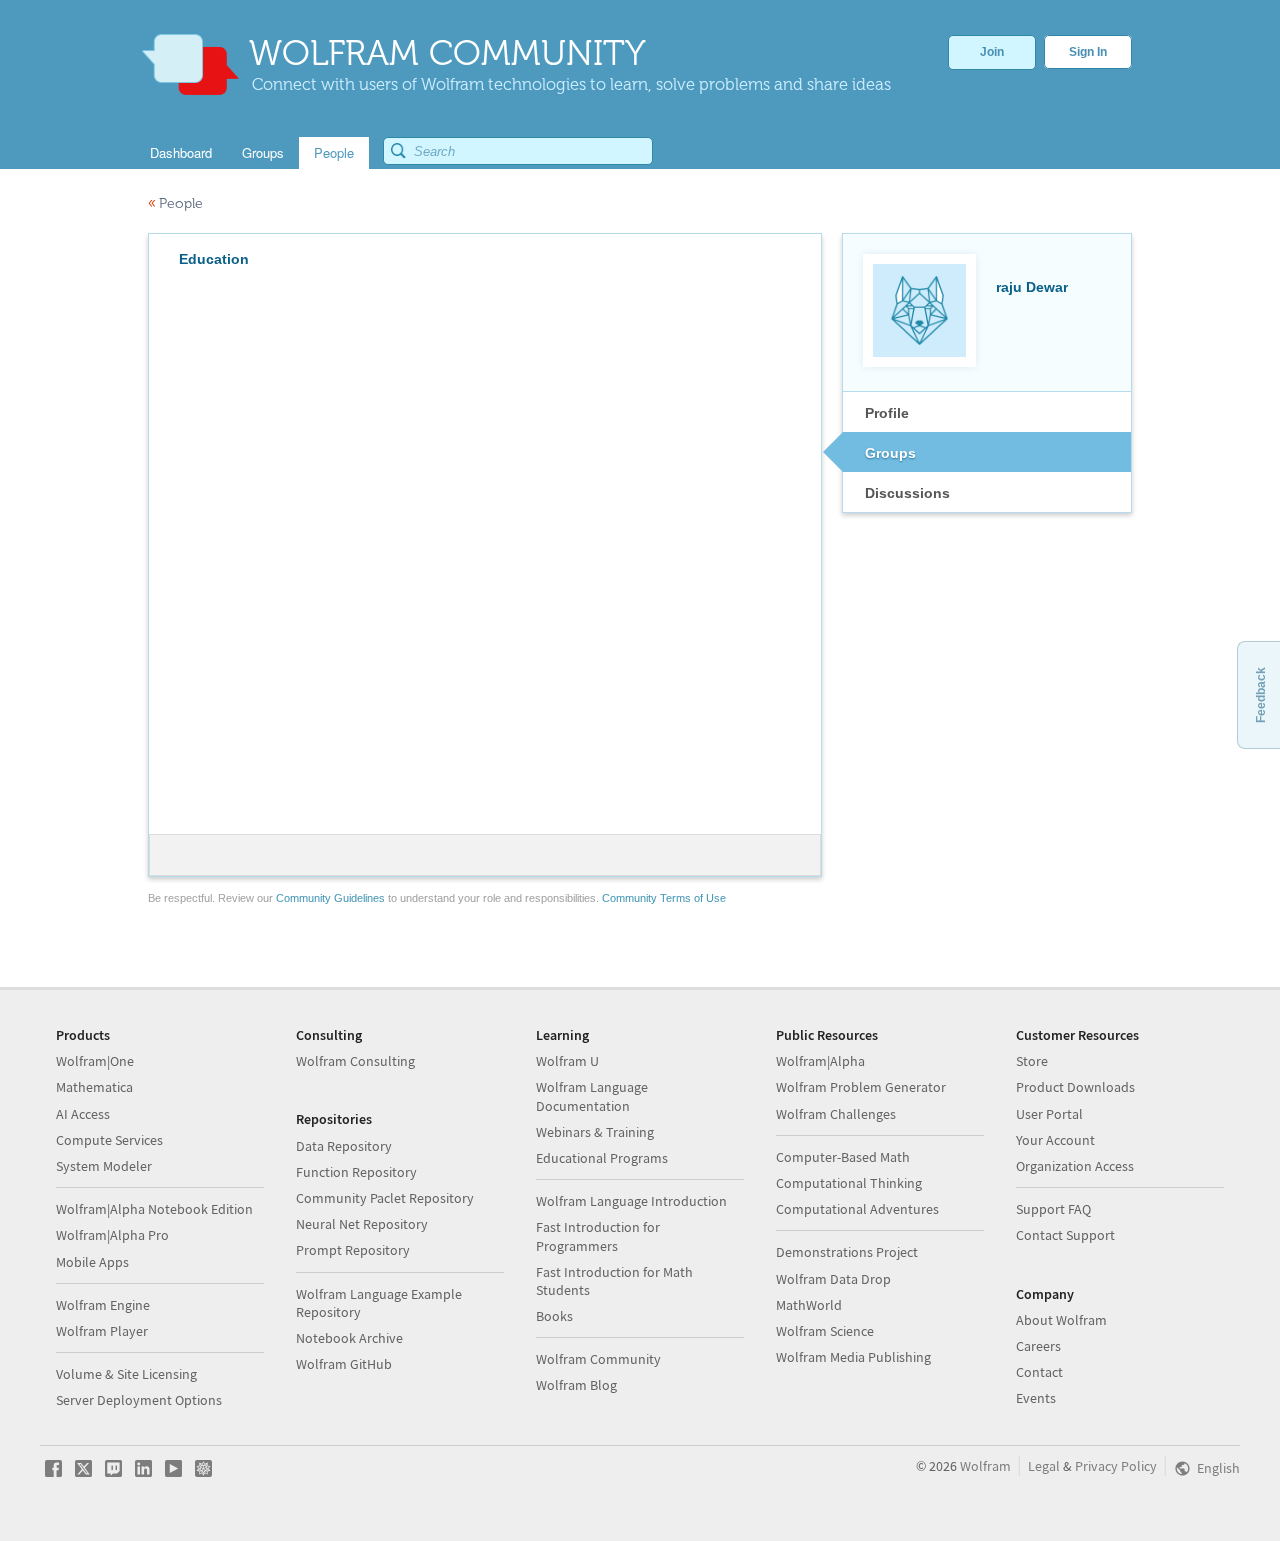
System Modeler (104, 1166)
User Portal (1049, 1114)
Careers (1038, 1346)
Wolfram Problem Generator (861, 1087)
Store (1032, 1061)
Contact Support (1065, 1235)
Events (1036, 1398)
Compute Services (109, 1140)
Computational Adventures (857, 1209)
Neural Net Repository (362, 1224)
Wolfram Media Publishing (853, 1357)
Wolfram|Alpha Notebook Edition (154, 1209)
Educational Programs (602, 1158)
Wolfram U (567, 1061)
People (175, 203)
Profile (887, 413)
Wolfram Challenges (836, 1114)
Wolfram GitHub (344, 1364)
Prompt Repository (353, 1250)
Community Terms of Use (664, 898)
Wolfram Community (598, 1359)
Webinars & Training (595, 1132)
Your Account (1055, 1140)
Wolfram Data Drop (833, 1279)
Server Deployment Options (139, 1400)
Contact (1039, 1372)
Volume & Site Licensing (126, 1374)
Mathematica (94, 1087)
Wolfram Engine (103, 1305)
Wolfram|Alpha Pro (112, 1235)
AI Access (83, 1114)
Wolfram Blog (576, 1385)
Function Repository (356, 1172)
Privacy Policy (1116, 1466)
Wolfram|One (95, 1061)
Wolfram (985, 1466)
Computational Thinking (849, 1183)
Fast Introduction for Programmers (598, 1236)
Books (554, 1316)
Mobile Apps (92, 1262)
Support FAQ (1053, 1209)
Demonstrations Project (847, 1252)
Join (992, 52)
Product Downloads (1075, 1087)
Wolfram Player (102, 1331)
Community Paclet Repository (385, 1198)
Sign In (1088, 52)
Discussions (907, 493)
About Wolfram (1061, 1320)
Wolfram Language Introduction (631, 1201)
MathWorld (809, 1305)
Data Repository (344, 1146)
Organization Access (1075, 1166)
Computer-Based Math (843, 1157)
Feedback (1261, 695)
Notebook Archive (349, 1338)
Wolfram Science (825, 1331)
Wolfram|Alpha (820, 1061)
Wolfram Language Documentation (592, 1096)
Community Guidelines (330, 898)
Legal (1044, 1466)
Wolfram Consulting (355, 1061)
